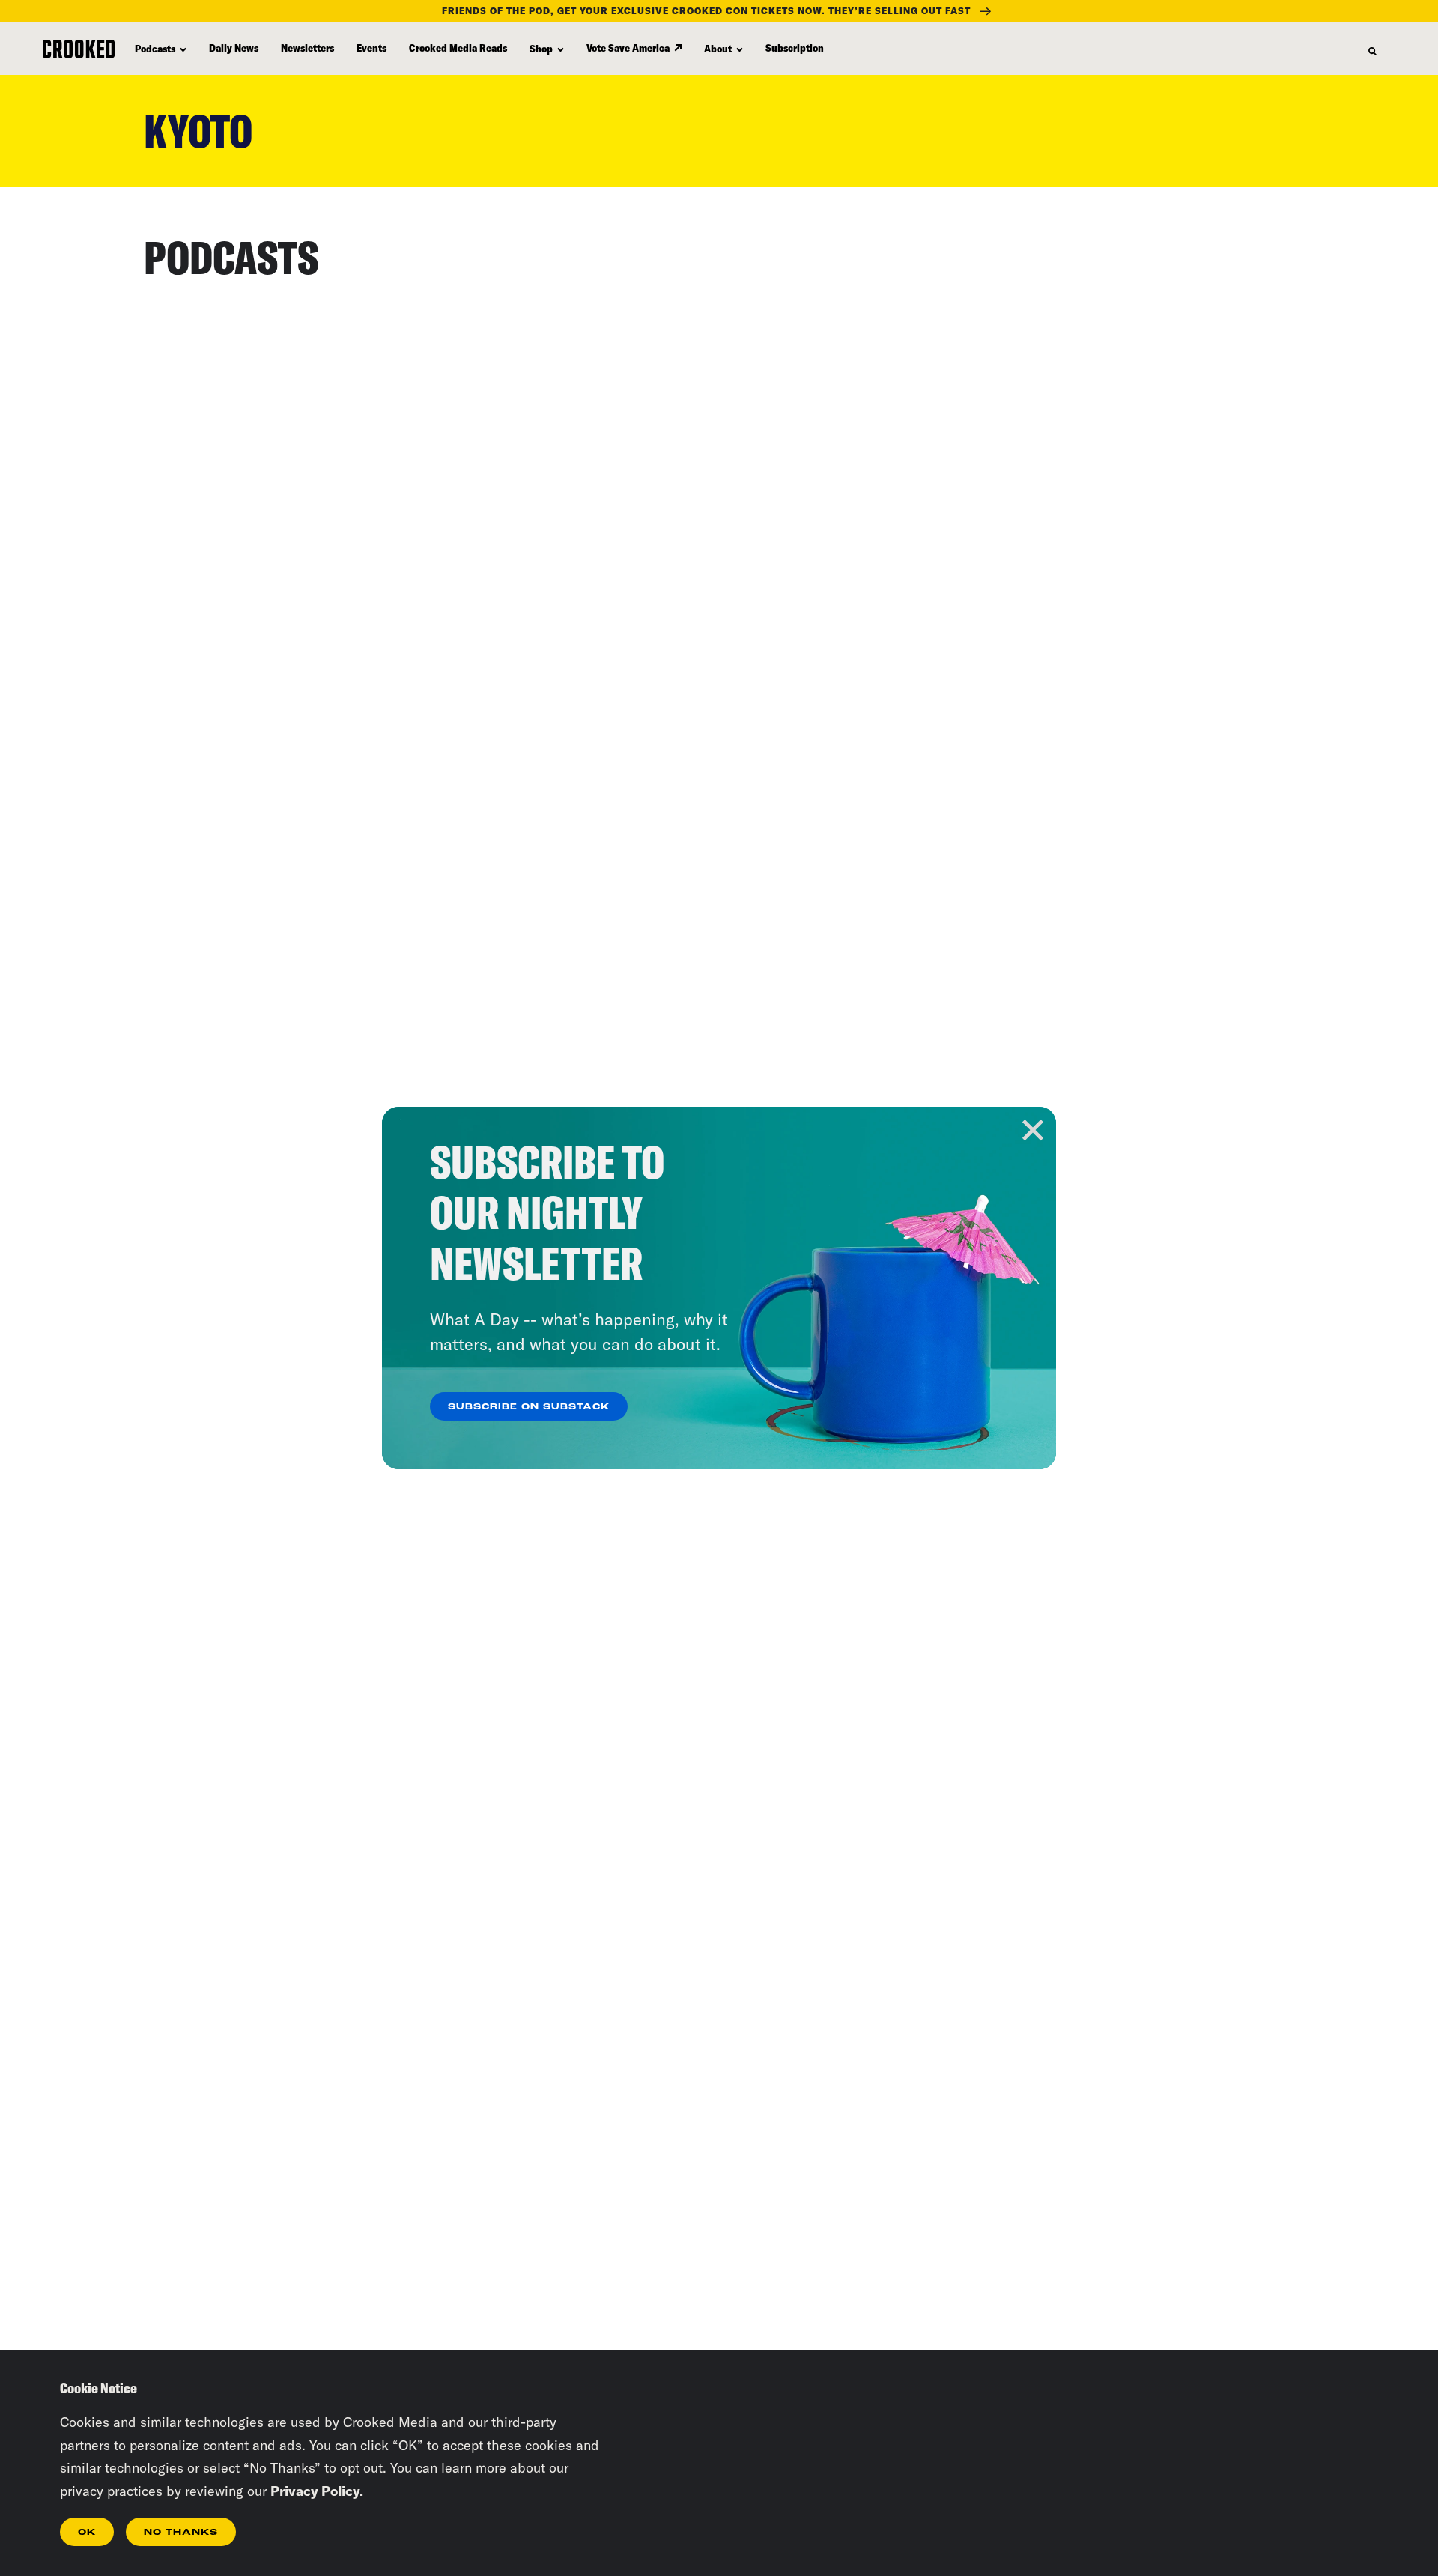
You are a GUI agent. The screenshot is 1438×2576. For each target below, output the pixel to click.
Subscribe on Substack (529, 1407)
